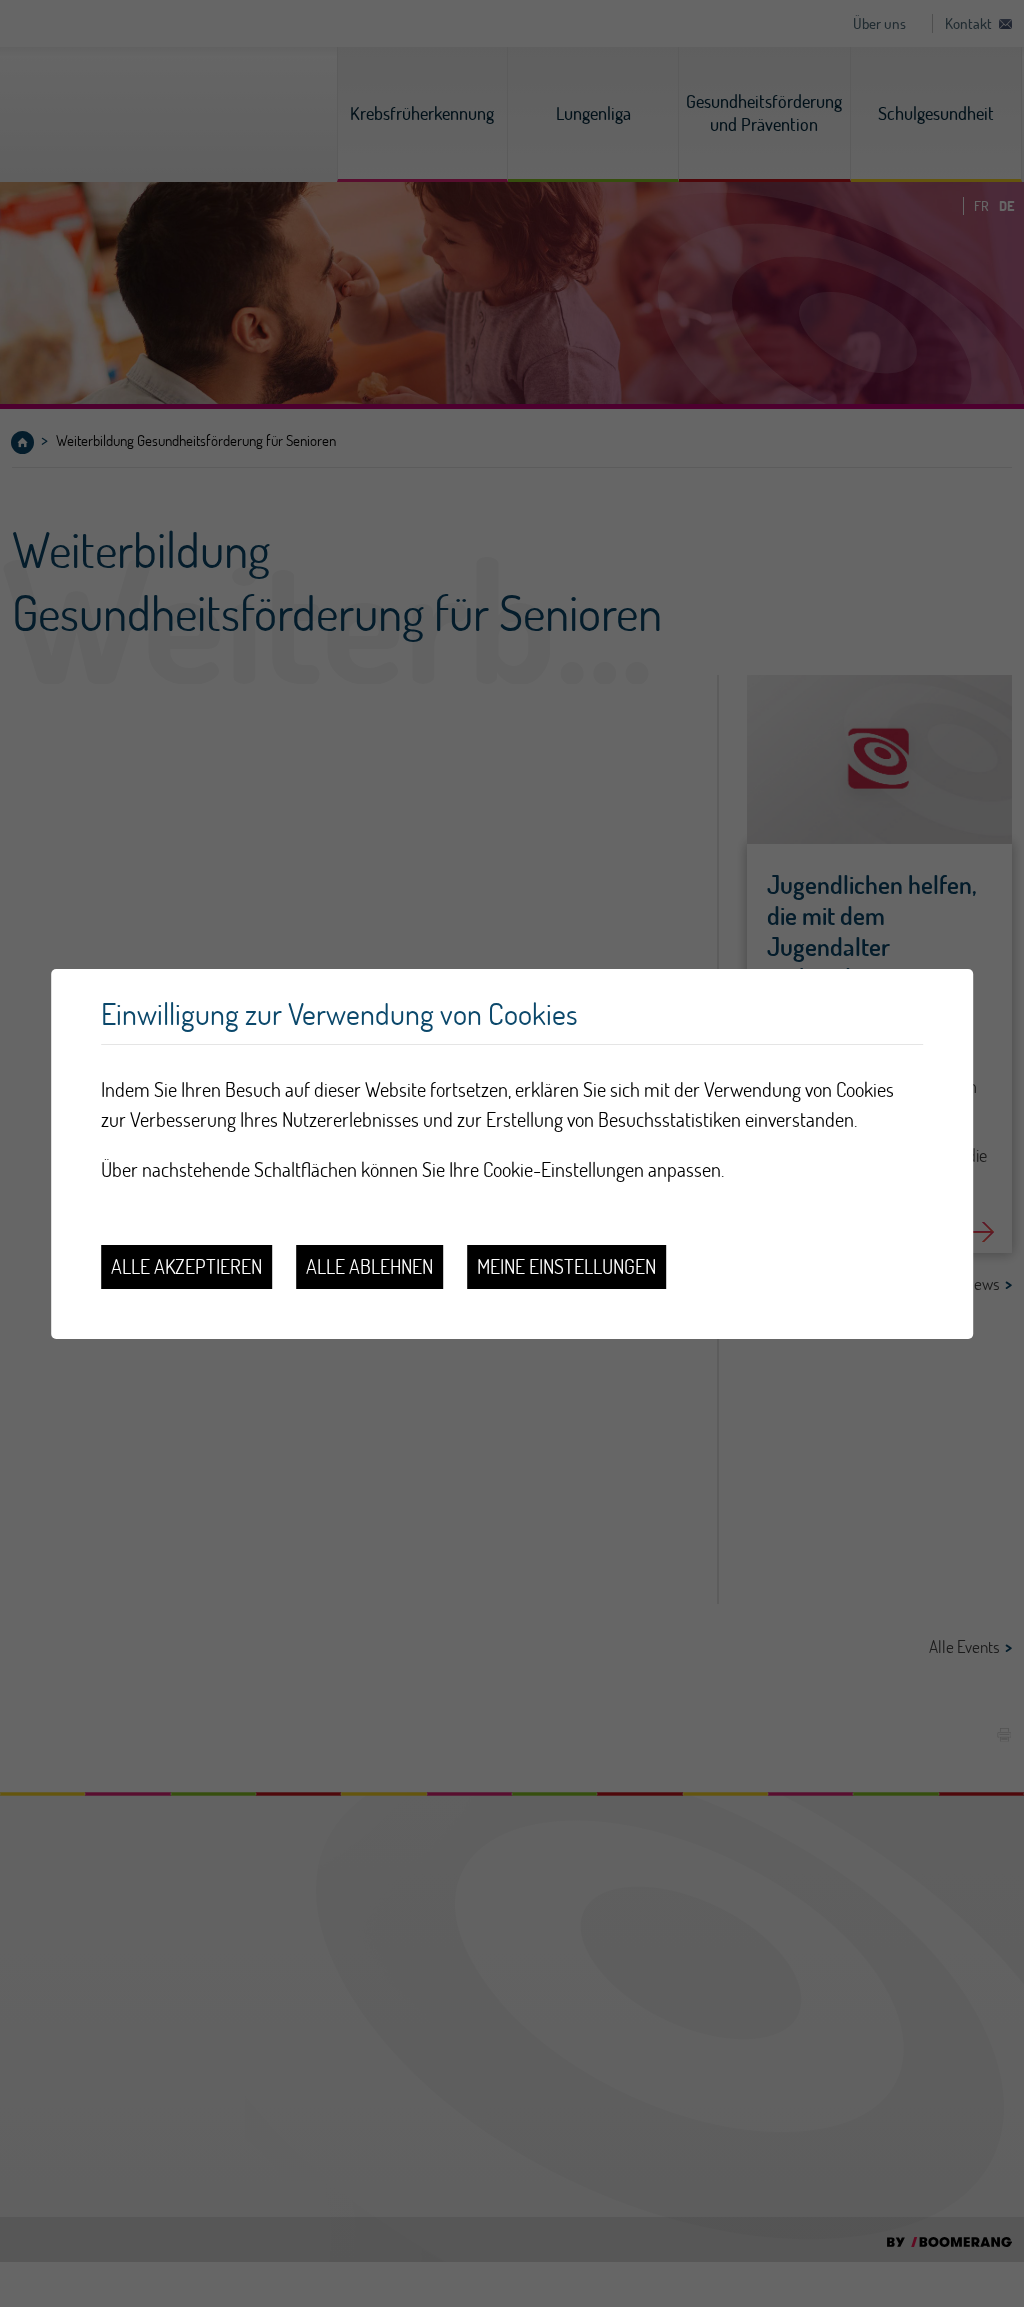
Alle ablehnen (369, 1266)
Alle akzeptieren (186, 1266)
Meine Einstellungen (566, 1266)
